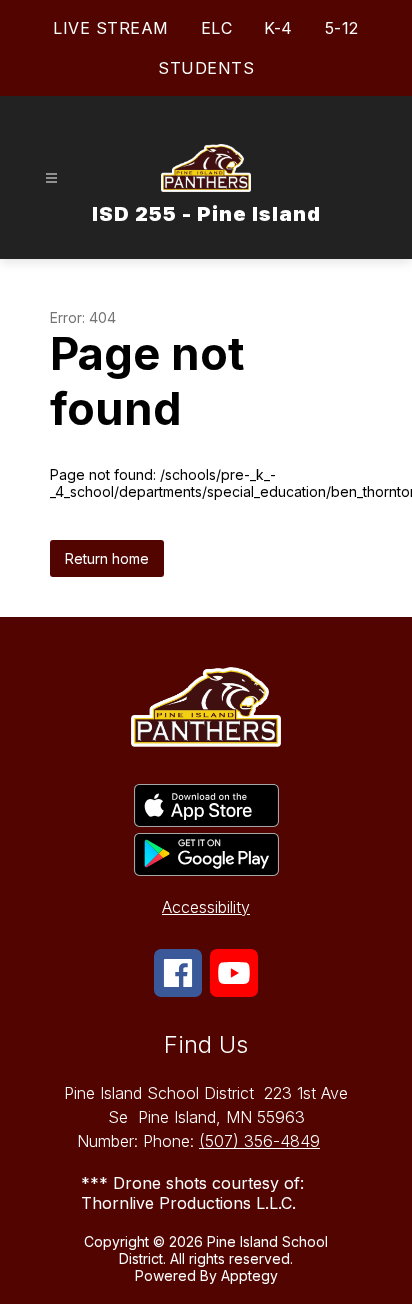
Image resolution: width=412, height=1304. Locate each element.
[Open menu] (51, 178)
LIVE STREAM (111, 28)
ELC (217, 28)
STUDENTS (206, 68)
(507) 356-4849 (259, 1141)
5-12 (342, 28)
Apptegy (249, 1275)
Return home (107, 558)
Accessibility (206, 907)
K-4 (278, 28)
